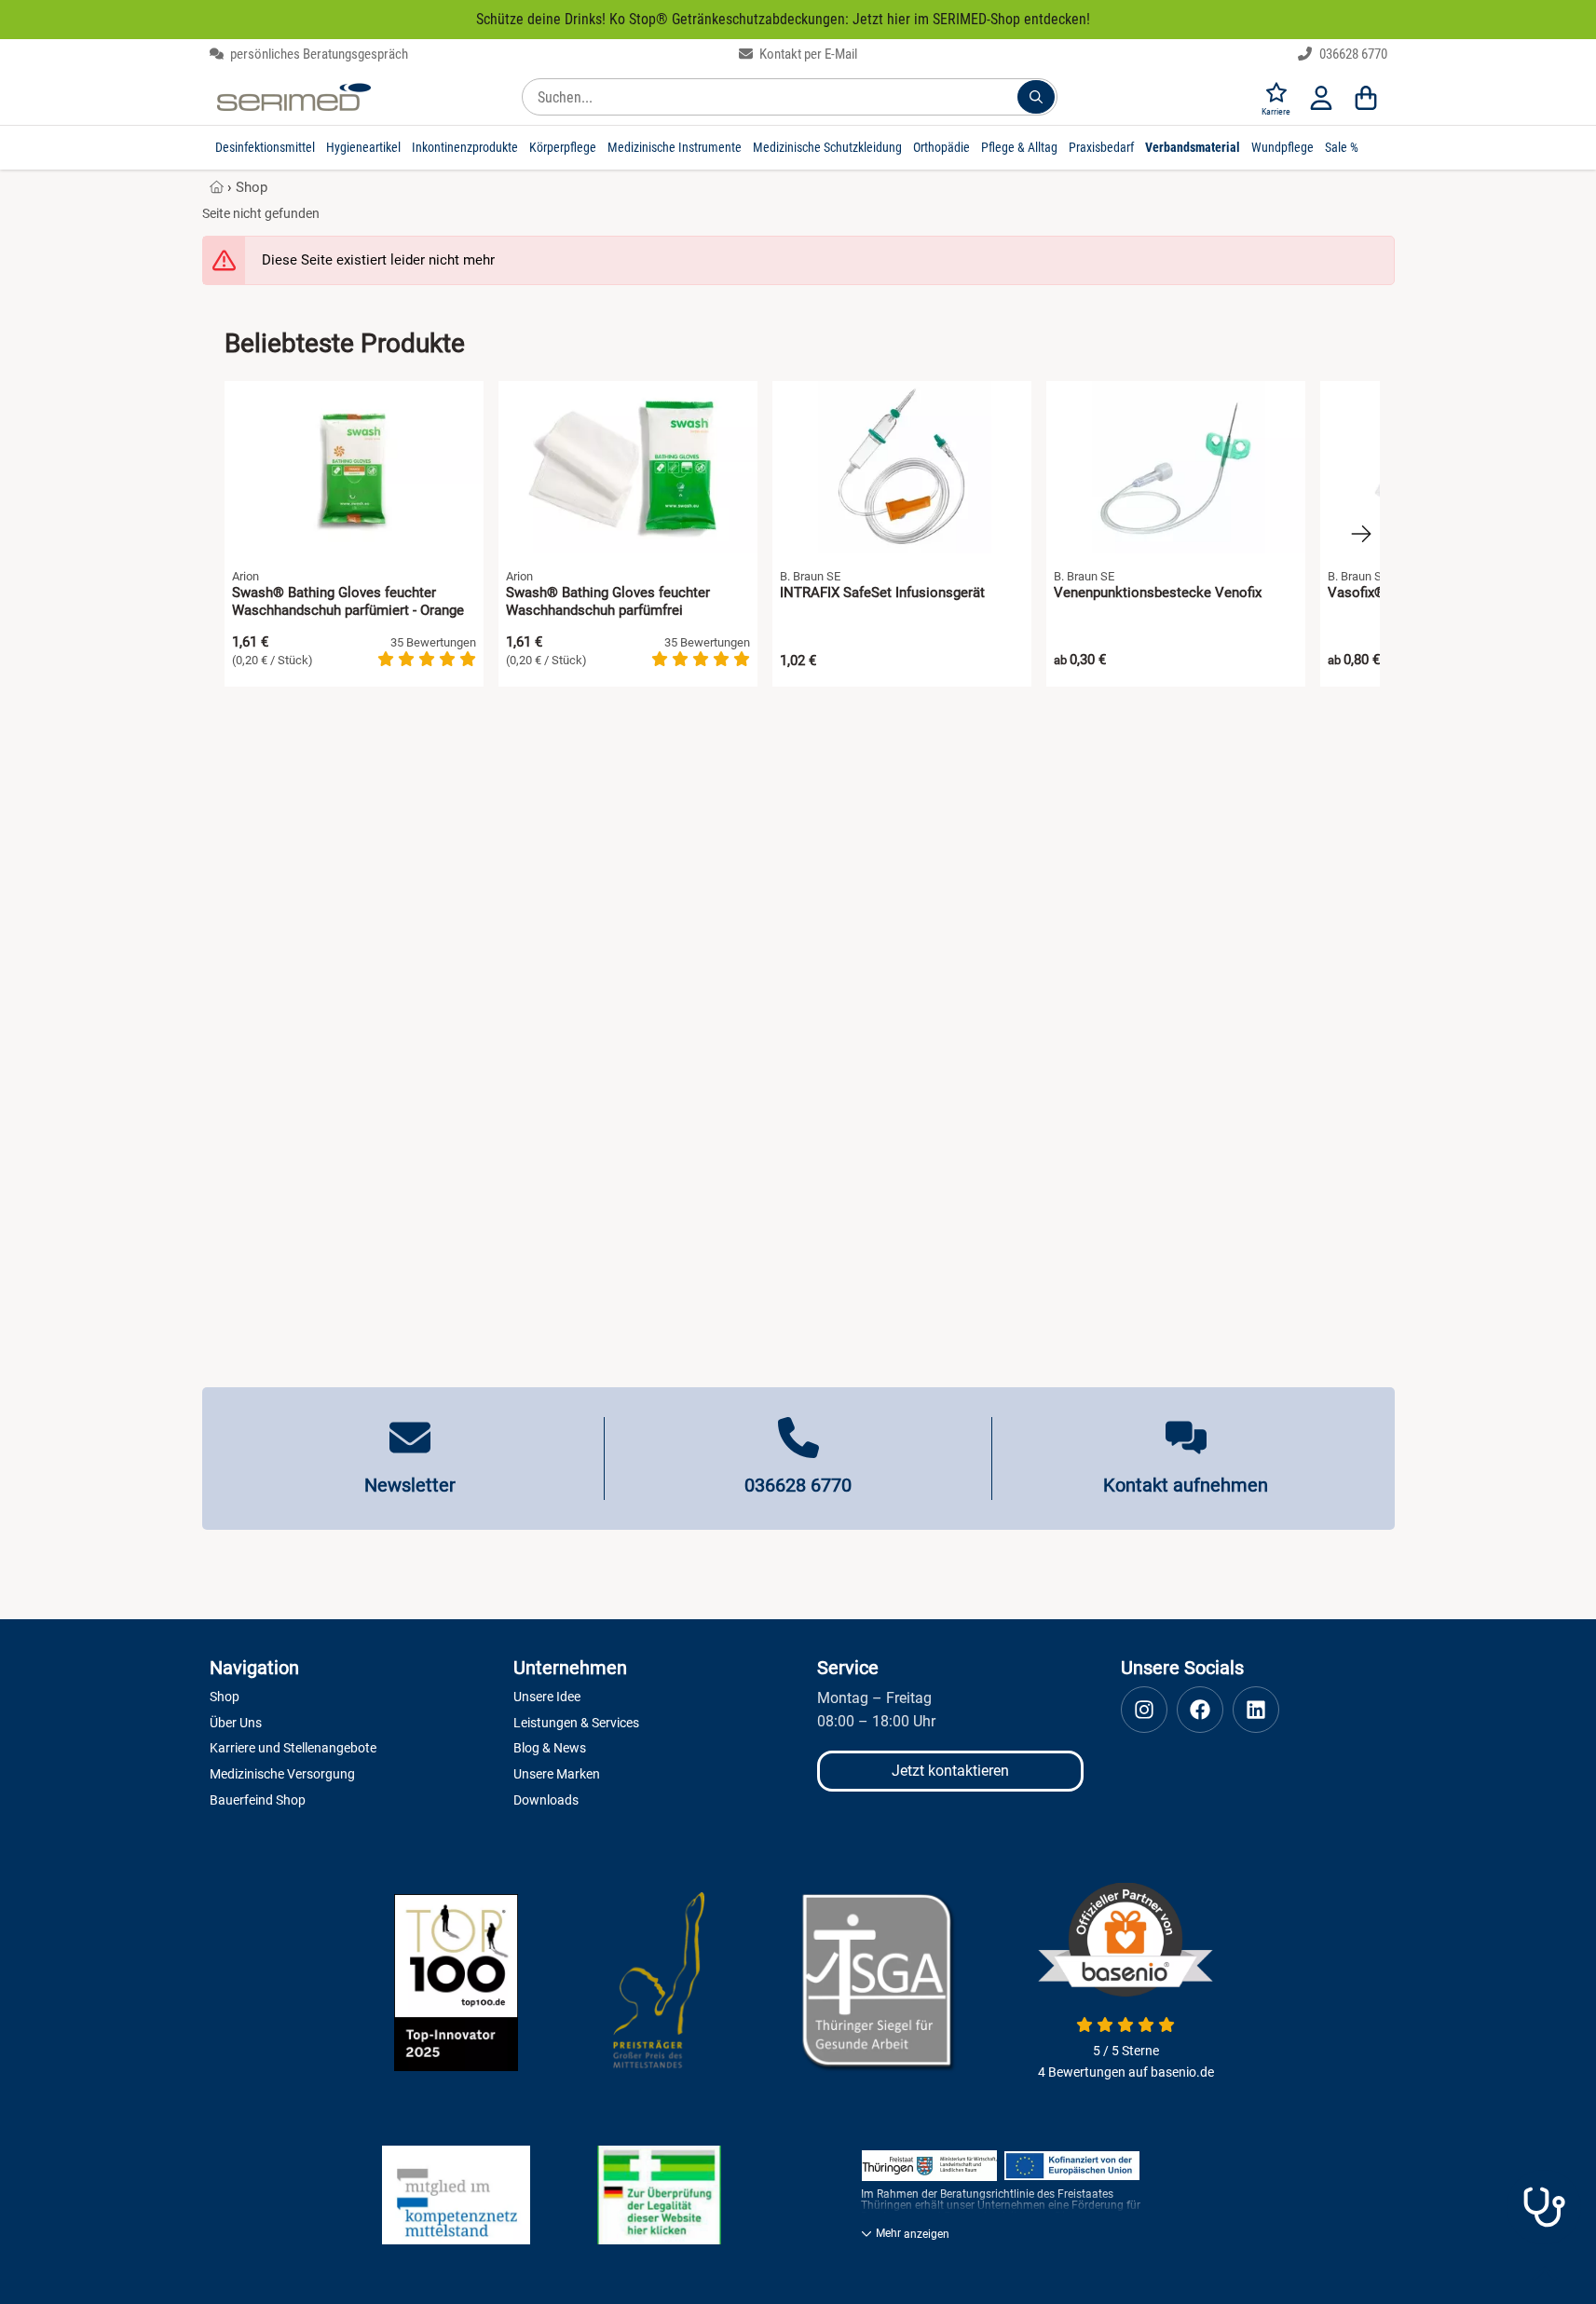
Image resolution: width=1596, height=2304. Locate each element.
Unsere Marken (557, 1774)
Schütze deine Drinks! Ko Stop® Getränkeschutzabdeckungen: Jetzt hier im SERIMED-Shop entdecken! (783, 19)
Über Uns (236, 1723)
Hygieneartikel (363, 147)
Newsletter (410, 1485)
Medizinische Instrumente (675, 147)
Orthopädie (941, 147)
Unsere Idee (547, 1697)
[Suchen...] (1036, 97)
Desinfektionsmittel (265, 147)
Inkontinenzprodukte (465, 147)
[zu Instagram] (1144, 1710)
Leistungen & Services (576, 1723)
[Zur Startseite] (294, 97)
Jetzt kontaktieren (950, 1771)
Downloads (546, 1800)
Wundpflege (1282, 147)
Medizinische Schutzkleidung (827, 147)
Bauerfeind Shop (258, 1800)
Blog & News (550, 1748)
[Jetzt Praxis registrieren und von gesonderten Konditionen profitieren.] (1544, 2207)
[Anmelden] (1321, 97)
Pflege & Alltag (1019, 147)
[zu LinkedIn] (1256, 1710)
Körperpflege (563, 147)
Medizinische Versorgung (282, 1774)
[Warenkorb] (1366, 97)
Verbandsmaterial (1193, 147)
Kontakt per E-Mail (807, 54)
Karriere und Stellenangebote (293, 1748)
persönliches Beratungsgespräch (318, 54)
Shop (252, 187)
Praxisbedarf (1101, 147)
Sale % (1342, 147)
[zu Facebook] (1200, 1710)
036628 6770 (1352, 54)
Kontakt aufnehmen (1186, 1485)
